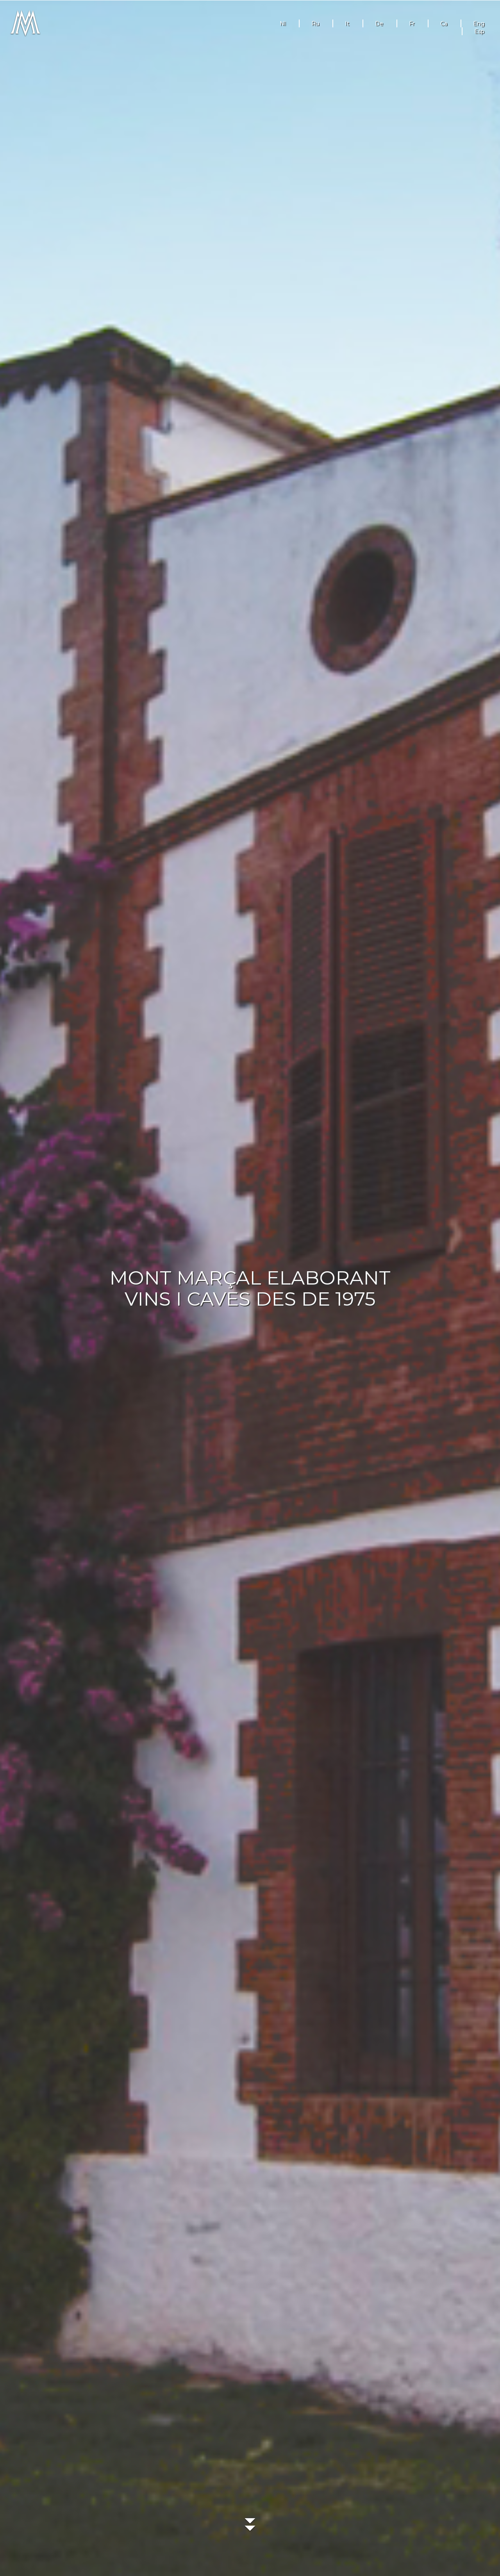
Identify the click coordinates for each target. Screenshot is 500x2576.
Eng (479, 23)
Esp (479, 31)
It (347, 23)
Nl (283, 23)
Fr (412, 23)
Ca (444, 23)
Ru (315, 23)
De (379, 23)
